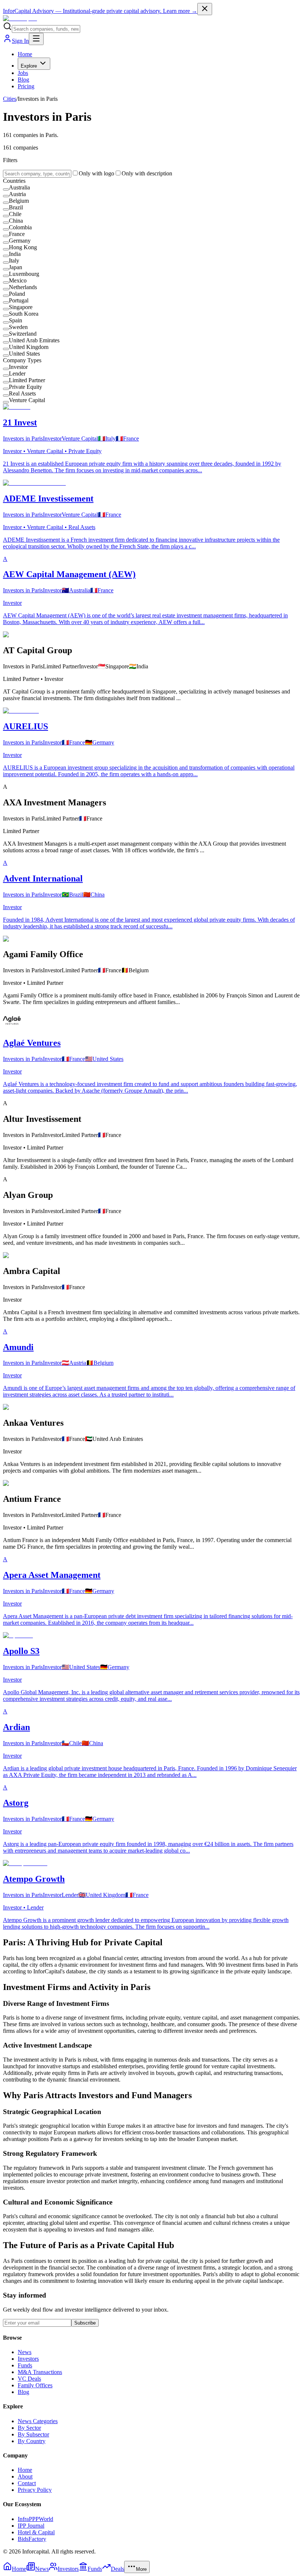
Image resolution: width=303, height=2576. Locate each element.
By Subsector (33, 2434)
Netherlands (23, 287)
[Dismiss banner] (205, 9)
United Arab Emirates (34, 340)
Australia (19, 187)
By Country (32, 2441)
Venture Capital (27, 400)
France (17, 234)
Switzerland (23, 334)
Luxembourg (24, 274)
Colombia (20, 227)
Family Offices (35, 2385)
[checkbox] (6, 189)
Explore (29, 66)
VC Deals (29, 2379)
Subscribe (85, 2323)
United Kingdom (29, 347)
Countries (14, 181)
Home (25, 54)
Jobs (23, 73)
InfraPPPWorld (35, 2519)
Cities (10, 99)
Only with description (147, 173)
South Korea (24, 314)
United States (24, 354)
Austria (17, 194)
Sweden (18, 327)
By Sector (29, 2428)
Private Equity (25, 387)
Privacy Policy (35, 2490)
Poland (17, 294)
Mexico (18, 280)
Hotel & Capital (36, 2532)
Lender (17, 374)
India (15, 254)
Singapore (21, 307)
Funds (25, 2365)
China (16, 221)
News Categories (38, 2421)
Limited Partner (27, 380)
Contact (27, 2483)
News (25, 2352)
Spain (16, 320)
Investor (18, 367)
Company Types (22, 360)
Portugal (19, 300)
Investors (28, 2359)
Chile (15, 214)
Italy (14, 261)
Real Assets (22, 393)
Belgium (19, 201)
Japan (16, 267)
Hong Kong (23, 247)
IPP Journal (31, 2526)
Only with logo (96, 173)
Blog (23, 80)
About (25, 2476)
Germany (20, 241)
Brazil (16, 207)
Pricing (26, 86)
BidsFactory (32, 2539)
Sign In (20, 41)
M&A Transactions (40, 2372)
